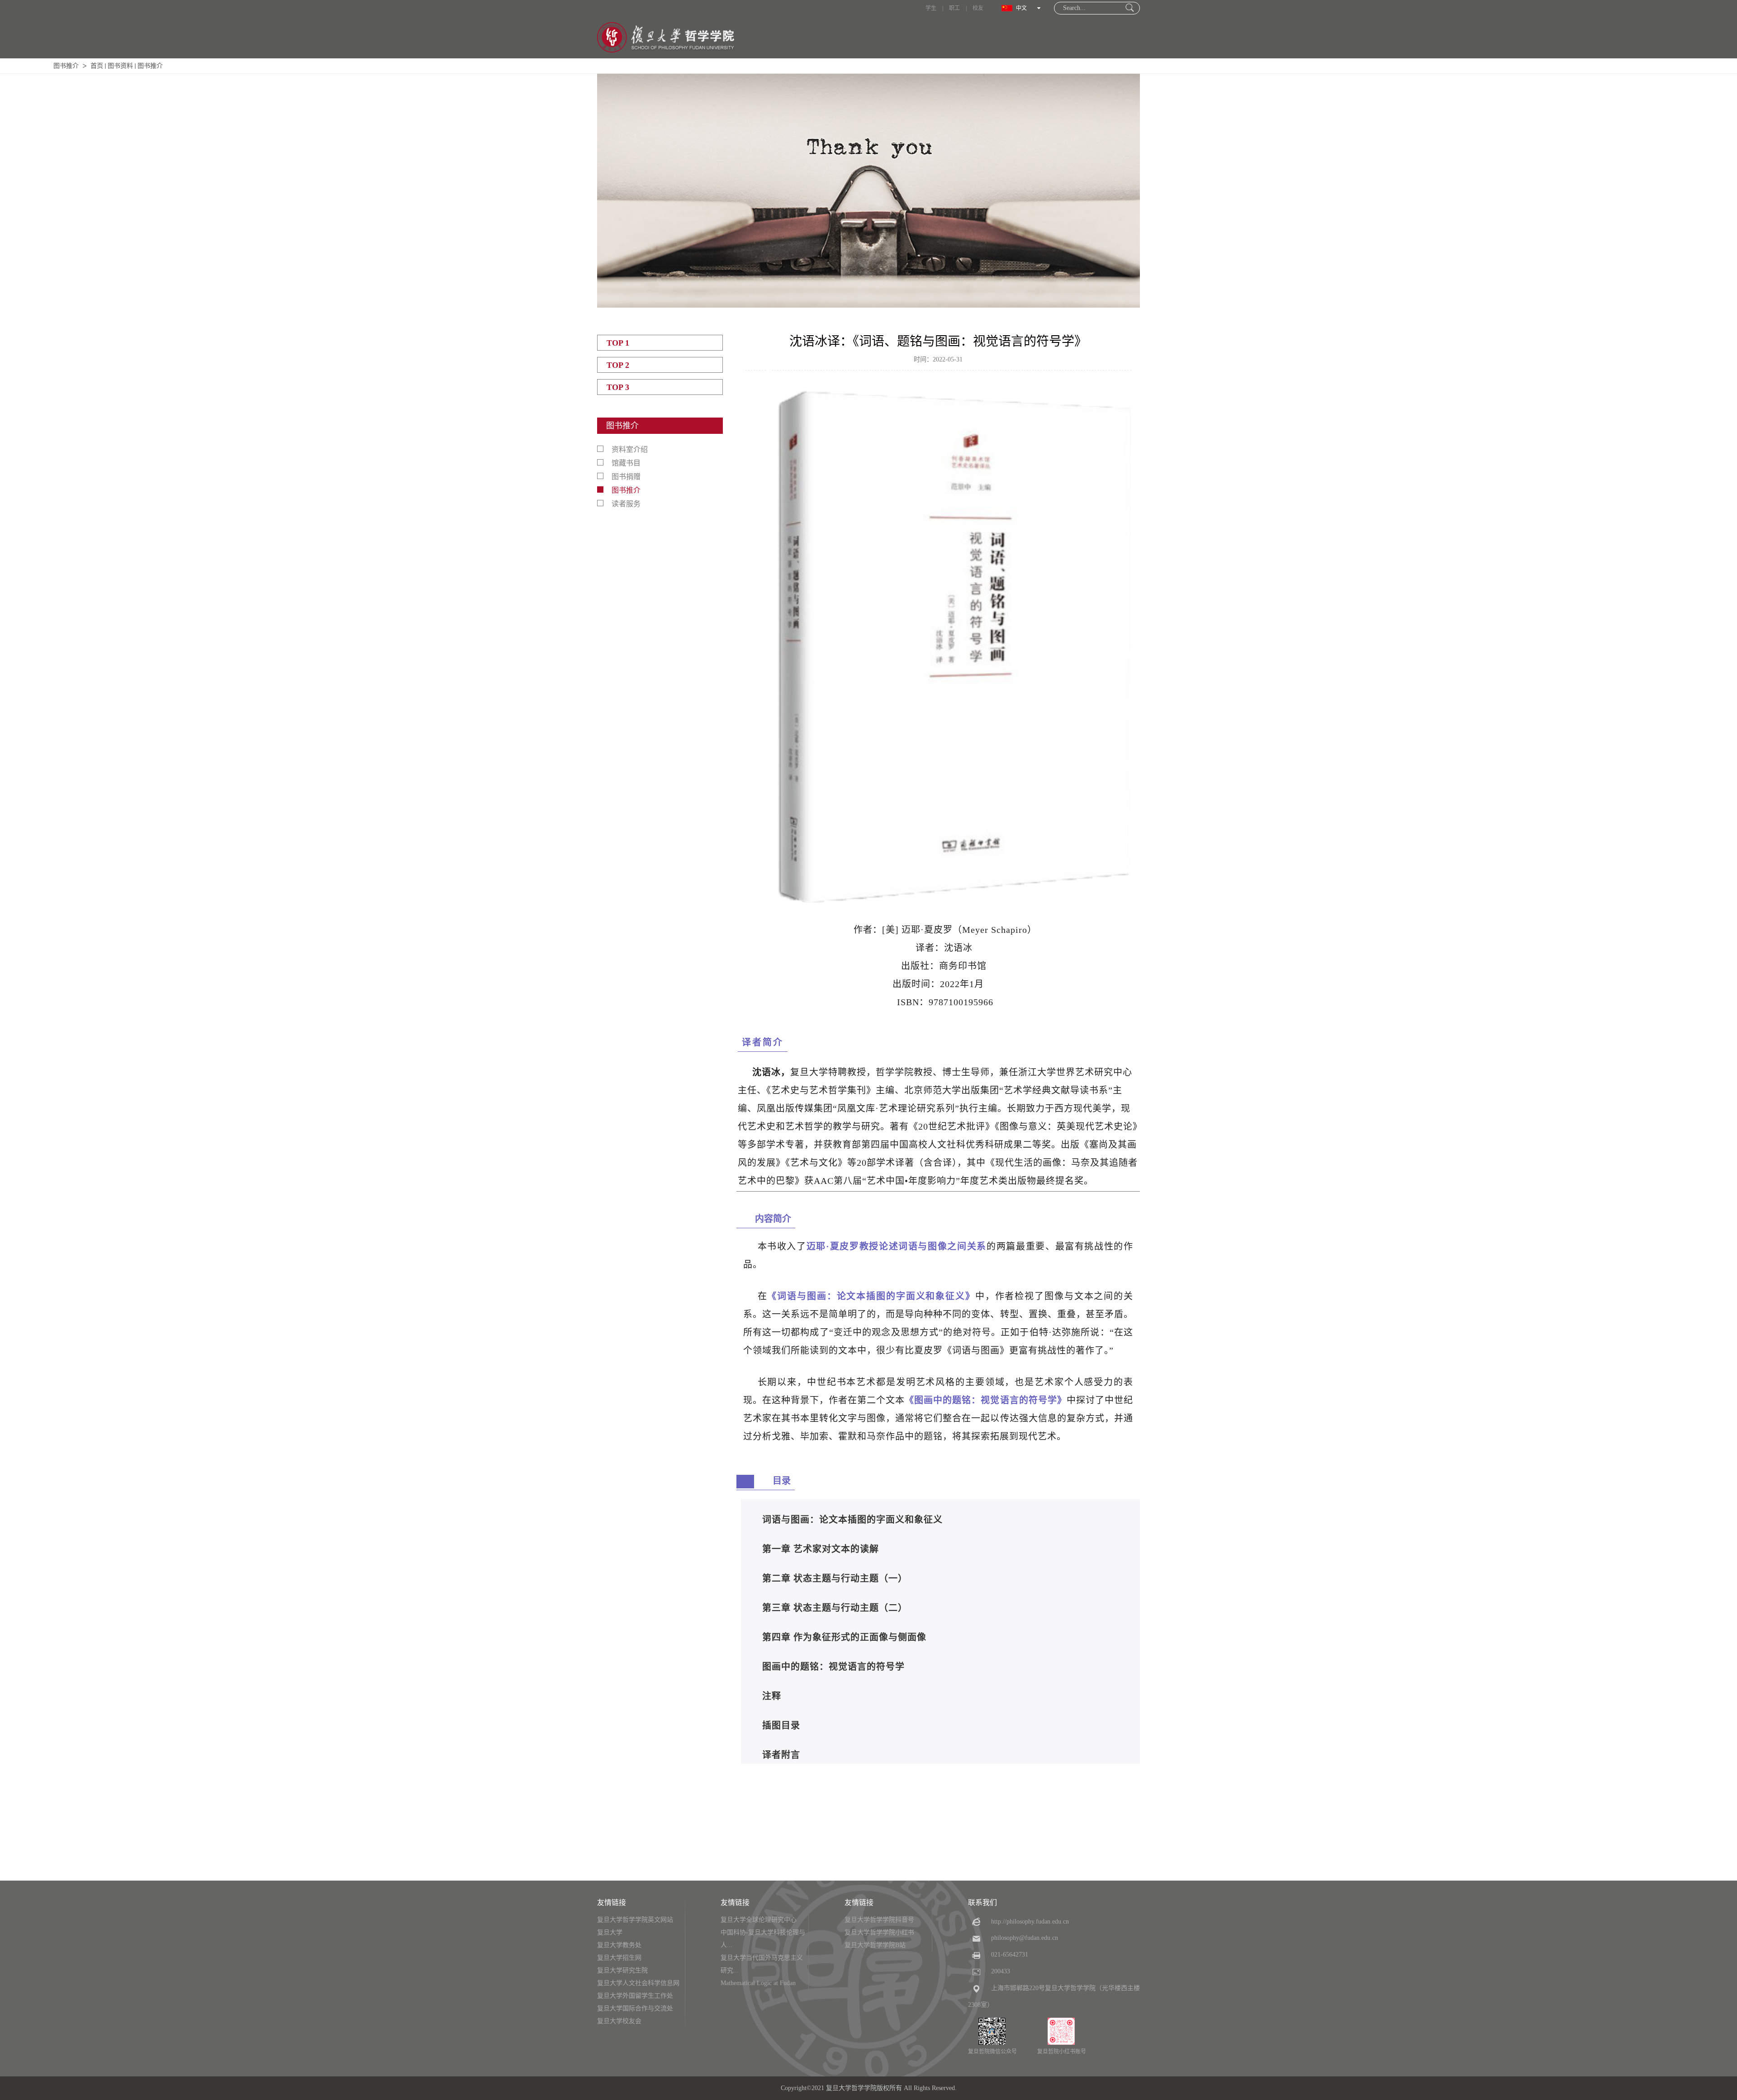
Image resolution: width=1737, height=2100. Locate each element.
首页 (97, 66)
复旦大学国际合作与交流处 (635, 2008)
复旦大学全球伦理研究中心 (759, 1920)
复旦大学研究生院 (622, 1970)
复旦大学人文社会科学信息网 (638, 1983)
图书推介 (66, 66)
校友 (978, 8)
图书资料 (120, 66)
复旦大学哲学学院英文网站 (635, 1920)
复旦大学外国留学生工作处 (635, 1996)
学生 (931, 8)
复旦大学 (610, 1932)
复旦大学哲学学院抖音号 (879, 1920)
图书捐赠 (626, 477)
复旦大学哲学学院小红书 (879, 1932)
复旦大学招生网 (619, 1958)
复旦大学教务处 (619, 1945)
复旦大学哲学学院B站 (875, 1945)
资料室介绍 (630, 449)
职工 (954, 8)
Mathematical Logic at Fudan (758, 1983)
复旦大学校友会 (619, 2021)
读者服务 (626, 504)
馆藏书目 (626, 463)
